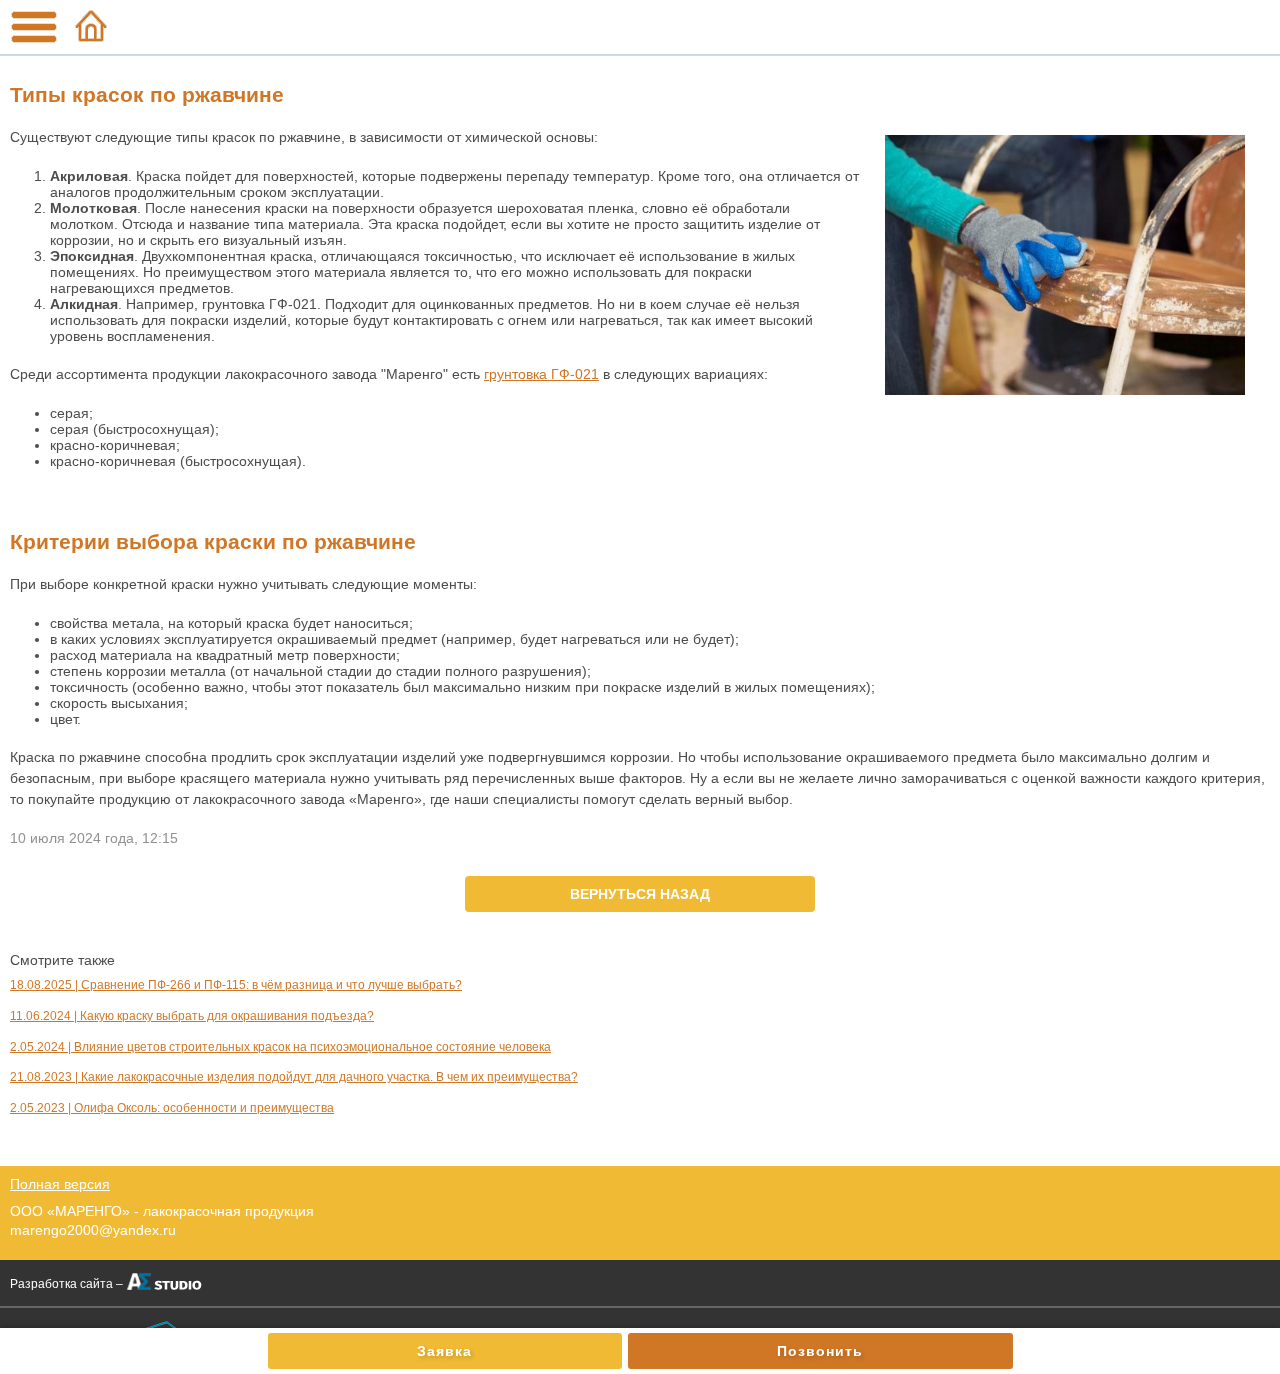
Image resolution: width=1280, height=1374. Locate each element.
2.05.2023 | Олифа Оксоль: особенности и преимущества (172, 1108)
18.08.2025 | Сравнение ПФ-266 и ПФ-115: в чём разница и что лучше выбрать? (236, 985)
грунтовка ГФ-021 (541, 374)
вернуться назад (640, 894)
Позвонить (820, 1351)
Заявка (444, 1351)
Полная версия (60, 1184)
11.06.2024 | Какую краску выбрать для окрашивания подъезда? (192, 1016)
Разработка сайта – (66, 1284)
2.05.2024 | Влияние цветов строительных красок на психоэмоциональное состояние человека (280, 1047)
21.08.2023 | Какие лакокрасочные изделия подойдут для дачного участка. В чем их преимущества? (294, 1077)
